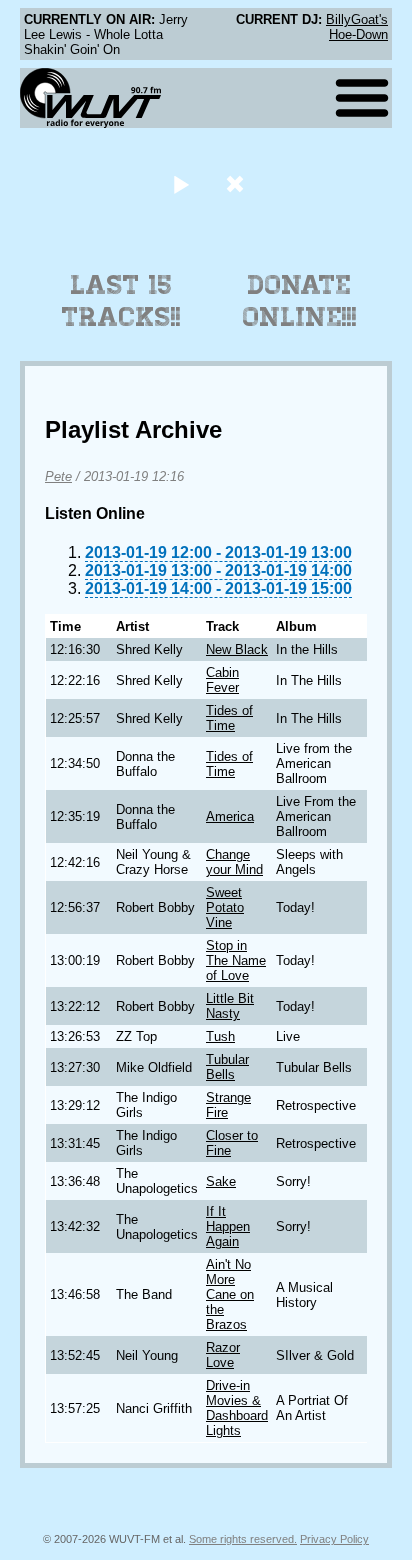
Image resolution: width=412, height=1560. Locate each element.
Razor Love (223, 1355)
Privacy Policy (334, 1539)
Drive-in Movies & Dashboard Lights (237, 1408)
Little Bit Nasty (230, 1006)
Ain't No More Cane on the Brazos (230, 1294)
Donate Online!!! (300, 301)
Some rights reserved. (243, 1539)
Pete (58, 476)
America (230, 816)
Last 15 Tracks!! (121, 301)
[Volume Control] (237, 183)
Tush (220, 1036)
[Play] (180, 183)
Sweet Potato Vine (225, 907)
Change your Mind (234, 862)
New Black (237, 649)
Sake (221, 1181)
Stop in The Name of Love (236, 960)
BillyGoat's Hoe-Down (357, 27)
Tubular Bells (227, 1067)
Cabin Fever (222, 680)
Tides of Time (229, 718)
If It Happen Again (228, 1226)
